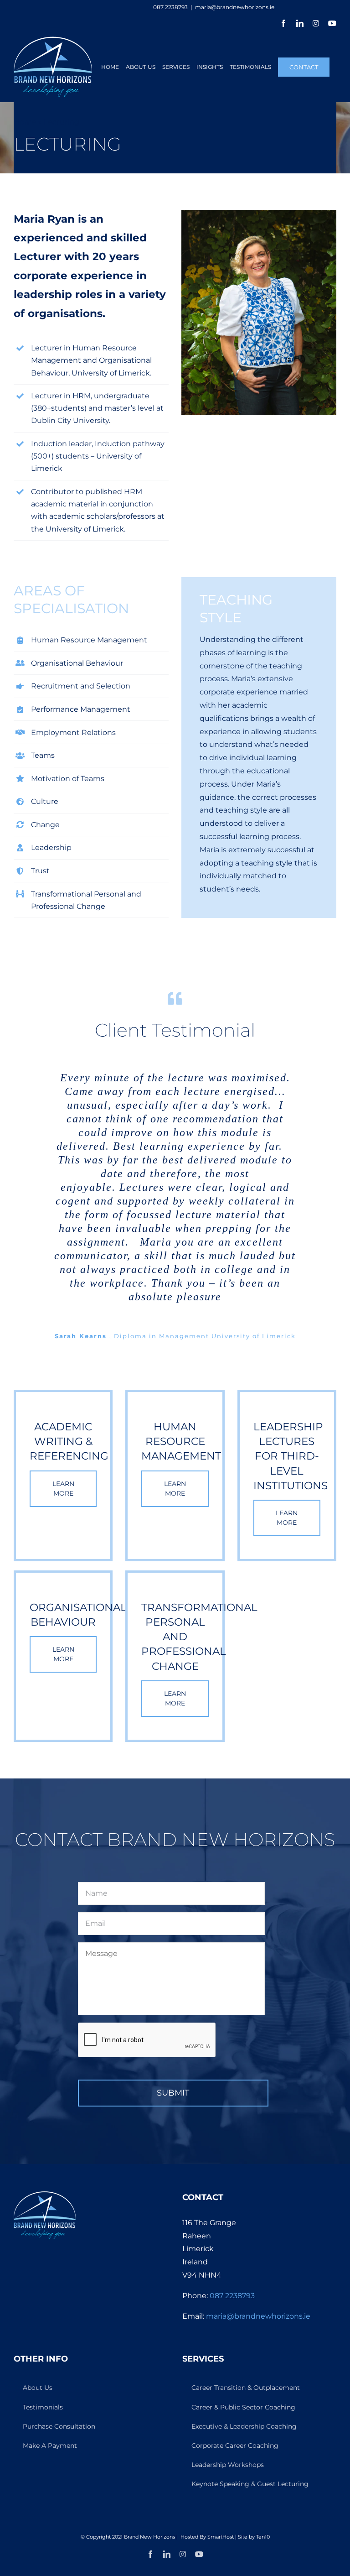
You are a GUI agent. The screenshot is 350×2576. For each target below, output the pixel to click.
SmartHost (221, 2537)
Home (25, 122)
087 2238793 (232, 2296)
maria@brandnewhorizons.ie (235, 7)
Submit (173, 2093)
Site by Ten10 (254, 2537)
